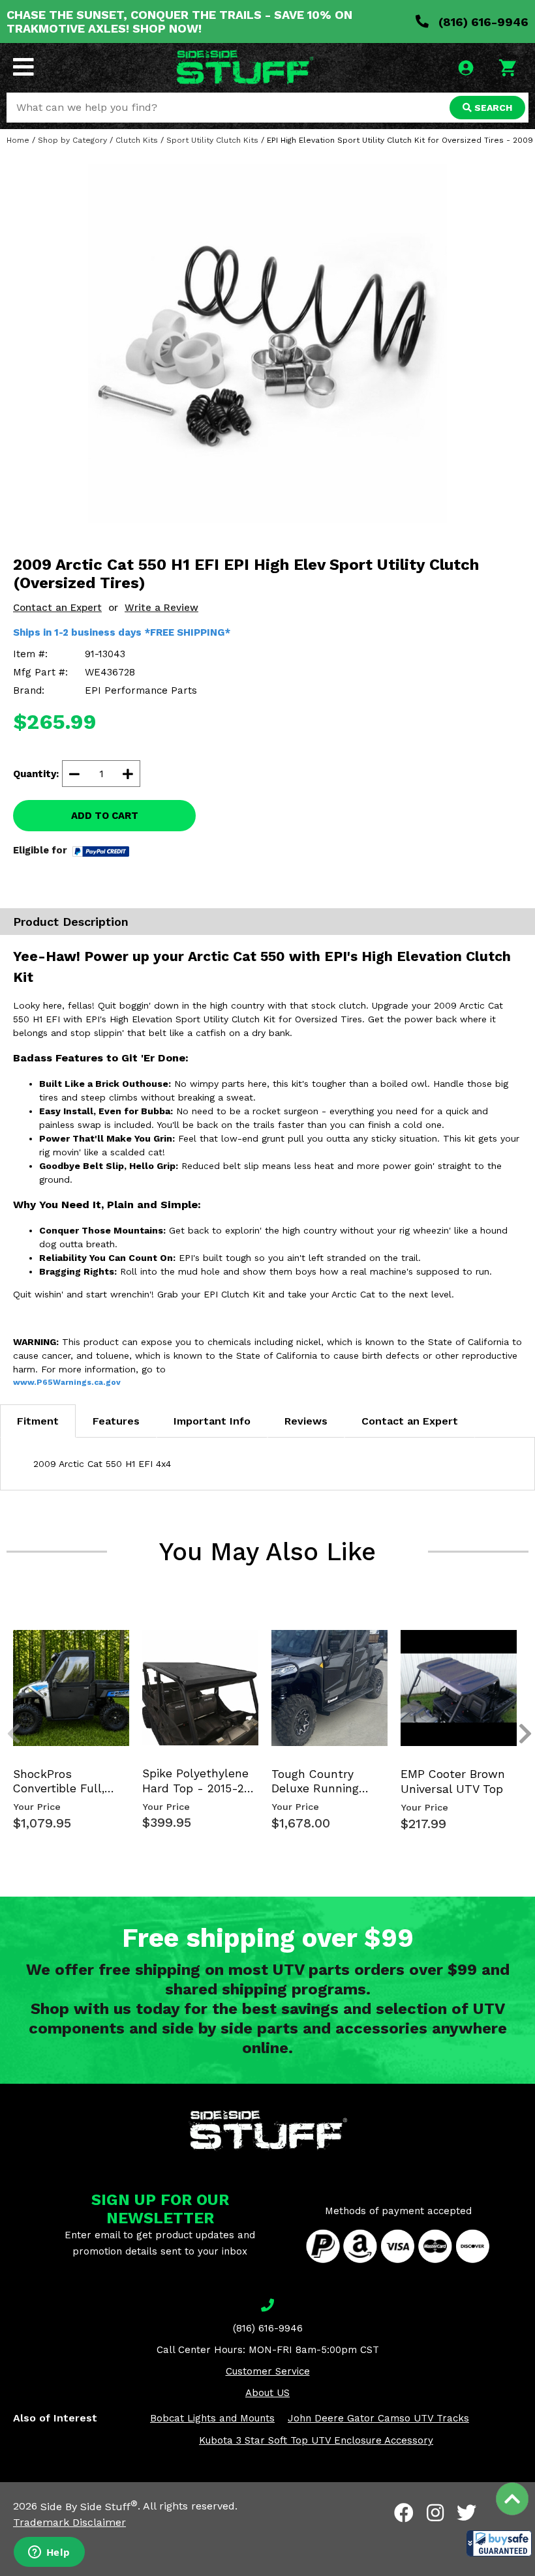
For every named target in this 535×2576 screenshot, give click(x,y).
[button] (499, 2543)
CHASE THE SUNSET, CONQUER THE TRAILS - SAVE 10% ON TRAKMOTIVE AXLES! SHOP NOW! (179, 22)
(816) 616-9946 (482, 22)
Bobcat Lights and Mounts (212, 2418)
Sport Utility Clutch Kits (212, 140)
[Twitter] (466, 2513)
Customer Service (268, 2371)
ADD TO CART (105, 816)
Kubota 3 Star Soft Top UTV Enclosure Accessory (316, 2440)
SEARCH (492, 108)
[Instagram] (435, 2513)
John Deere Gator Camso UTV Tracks (378, 2418)
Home (18, 140)
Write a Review (161, 608)
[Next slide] (518, 1640)
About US (267, 2393)
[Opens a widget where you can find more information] (49, 2553)
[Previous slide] (7, 1640)
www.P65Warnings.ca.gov (67, 1382)
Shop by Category (72, 140)
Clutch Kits (137, 140)
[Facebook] (404, 2513)
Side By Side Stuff (89, 2507)
